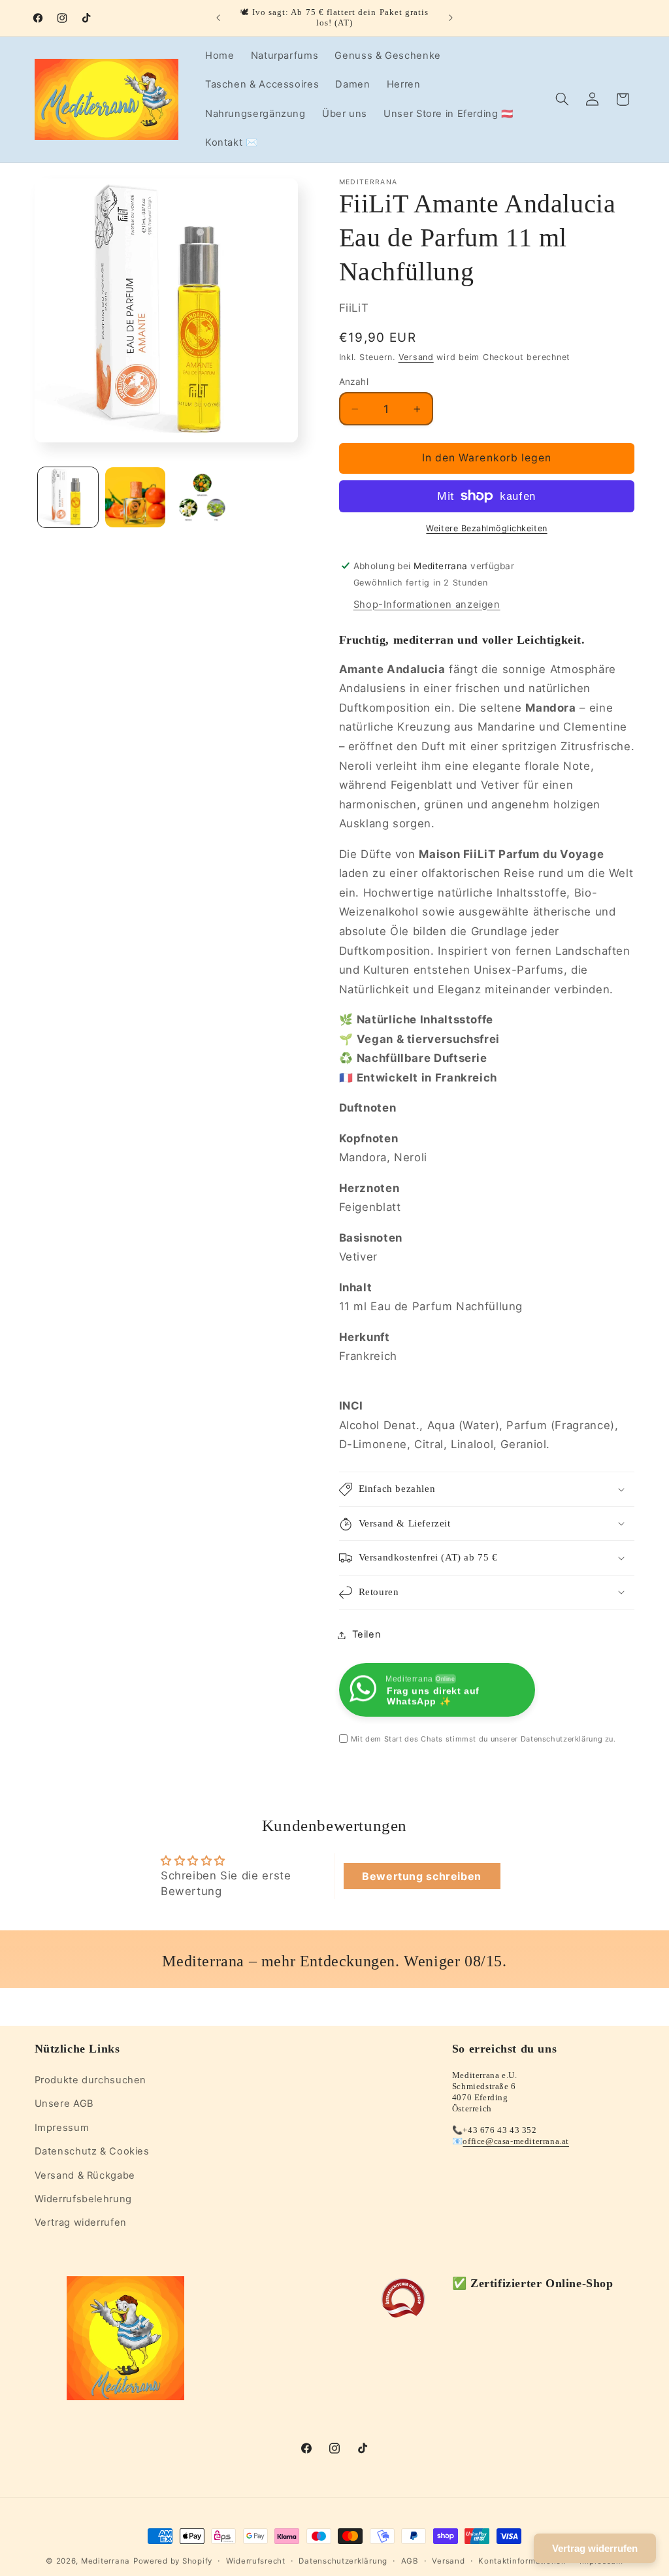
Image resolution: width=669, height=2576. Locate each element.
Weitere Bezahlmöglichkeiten (486, 528)
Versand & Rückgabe (85, 2175)
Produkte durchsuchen (91, 2080)
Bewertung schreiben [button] (422, 1876)
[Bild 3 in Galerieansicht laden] (202, 497)
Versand (416, 357)
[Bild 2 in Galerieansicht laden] (135, 497)
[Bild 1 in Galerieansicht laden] (68, 497)
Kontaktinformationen (522, 2561)
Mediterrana (106, 2561)
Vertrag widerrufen (81, 2222)
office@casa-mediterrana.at (516, 2141)
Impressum (62, 2128)
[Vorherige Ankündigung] (218, 18)
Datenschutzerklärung (343, 2561)
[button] (562, 99)
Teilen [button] (367, 1634)
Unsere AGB (64, 2104)
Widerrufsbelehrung (83, 2199)
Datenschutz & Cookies (92, 2151)
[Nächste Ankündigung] (451, 18)
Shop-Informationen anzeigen (427, 604)
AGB (410, 2561)
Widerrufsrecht (256, 2561)
